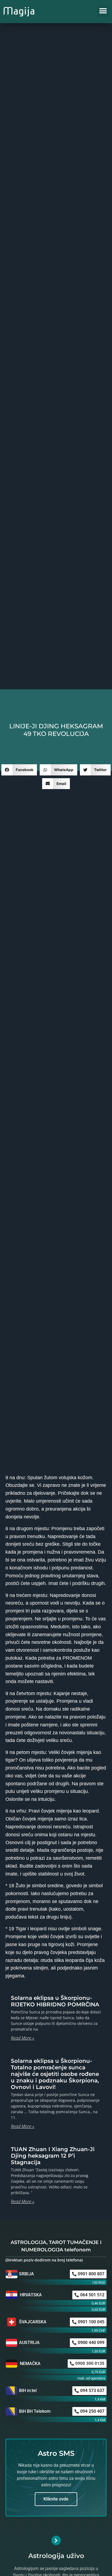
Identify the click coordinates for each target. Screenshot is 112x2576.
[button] (103, 11)
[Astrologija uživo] (56, 2540)
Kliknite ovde (56, 2499)
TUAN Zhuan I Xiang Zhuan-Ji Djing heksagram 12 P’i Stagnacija (53, 2156)
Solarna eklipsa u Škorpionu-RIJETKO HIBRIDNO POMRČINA (55, 2001)
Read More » (23, 2038)
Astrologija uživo (56, 2556)
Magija (19, 11)
